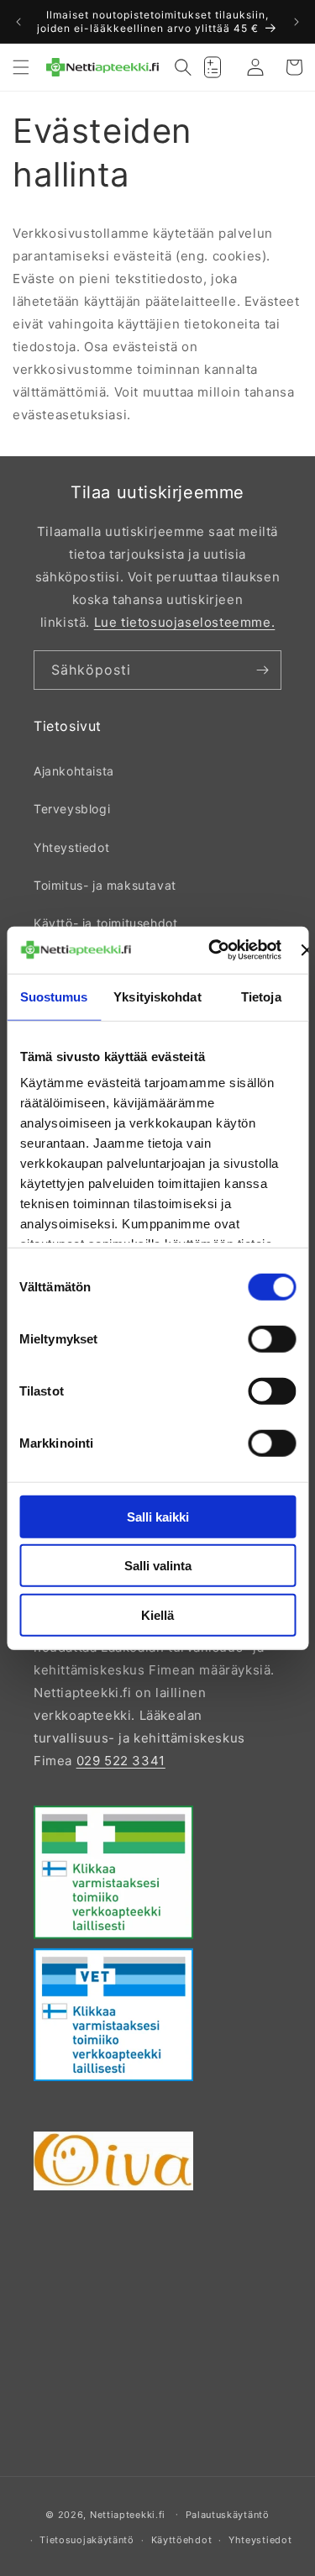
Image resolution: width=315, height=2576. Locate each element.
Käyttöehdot (182, 2540)
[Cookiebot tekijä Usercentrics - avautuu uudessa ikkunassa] (212, 950)
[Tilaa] (262, 670)
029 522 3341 (121, 1761)
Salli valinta (158, 1566)
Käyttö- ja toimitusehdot (105, 923)
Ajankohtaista (74, 771)
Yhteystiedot (71, 847)
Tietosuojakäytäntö (87, 2540)
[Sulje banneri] (307, 950)
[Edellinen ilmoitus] (18, 22)
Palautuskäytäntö (228, 2515)
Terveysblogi (72, 809)
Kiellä (157, 1614)
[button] (21, 67)
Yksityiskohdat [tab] (157, 996)
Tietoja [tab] (261, 996)
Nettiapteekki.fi (128, 2514)
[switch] (272, 1338)
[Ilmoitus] (297, 22)
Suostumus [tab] (54, 996)
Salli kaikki (158, 1516)
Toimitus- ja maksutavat (105, 885)
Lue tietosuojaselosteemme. (185, 622)
